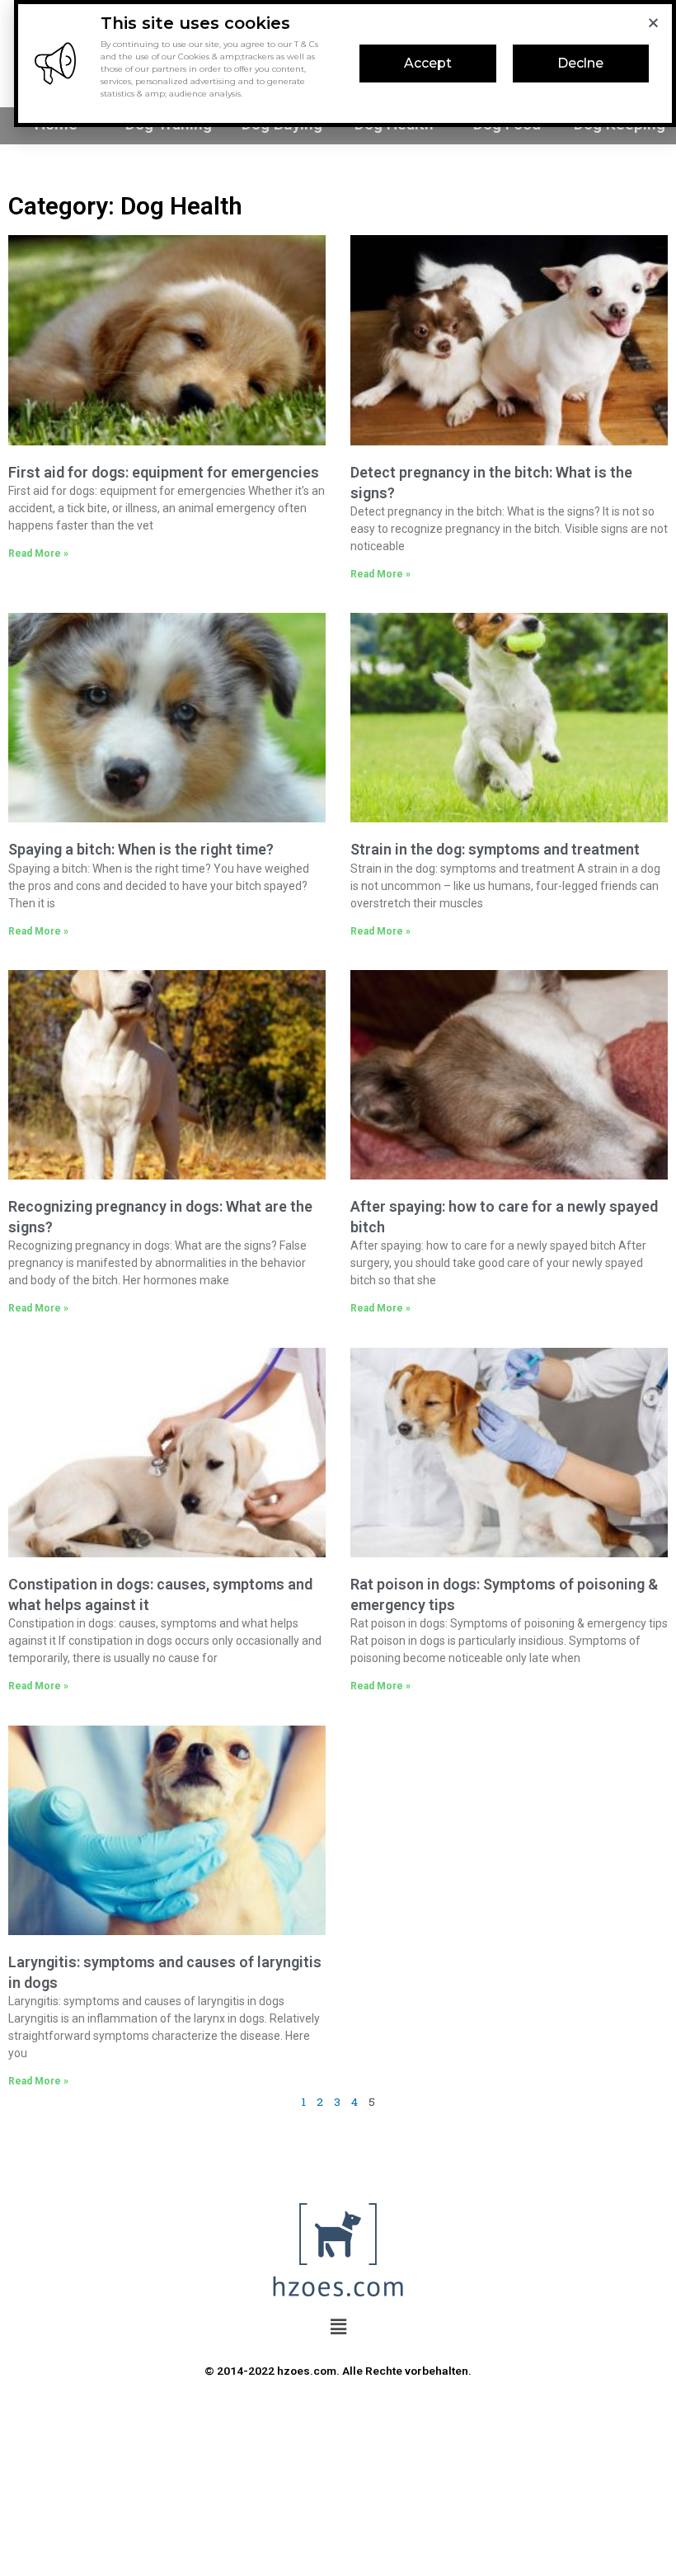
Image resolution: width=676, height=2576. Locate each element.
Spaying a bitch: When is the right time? (141, 849)
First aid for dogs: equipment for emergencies (164, 472)
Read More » (38, 553)
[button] (428, 64)
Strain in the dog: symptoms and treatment (495, 849)
